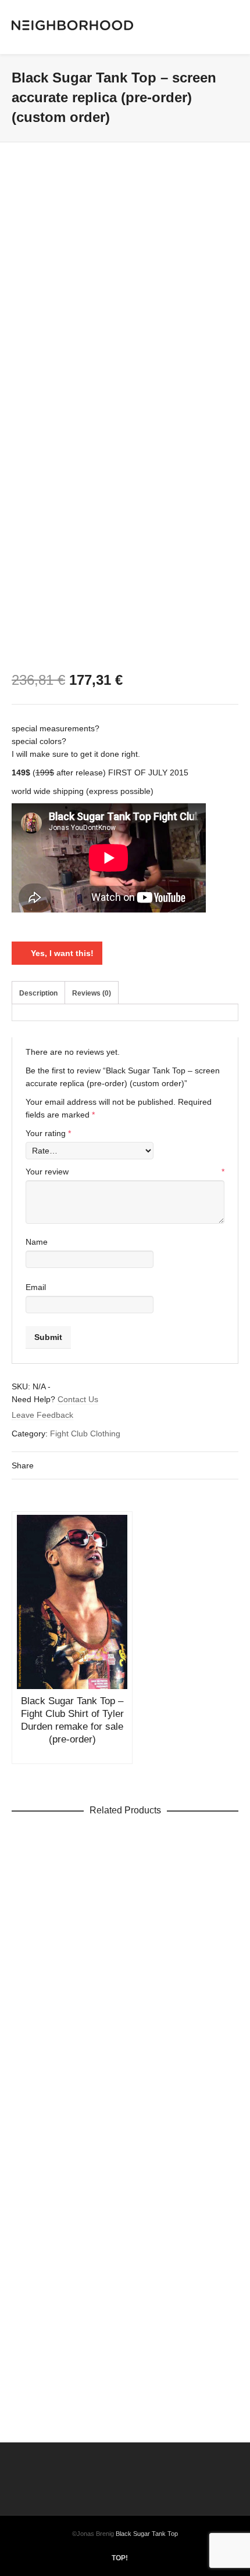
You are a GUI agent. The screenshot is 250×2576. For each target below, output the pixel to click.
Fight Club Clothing (85, 1433)
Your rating (48, 1133)
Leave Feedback (42, 1415)
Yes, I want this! (62, 953)
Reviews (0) (92, 993)
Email (36, 1287)
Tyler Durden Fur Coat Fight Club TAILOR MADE (125, 2061)
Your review (125, 1172)
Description (38, 993)
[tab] (38, 993)
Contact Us (78, 1399)
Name (37, 1242)
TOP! (120, 2558)
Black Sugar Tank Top (147, 2534)
